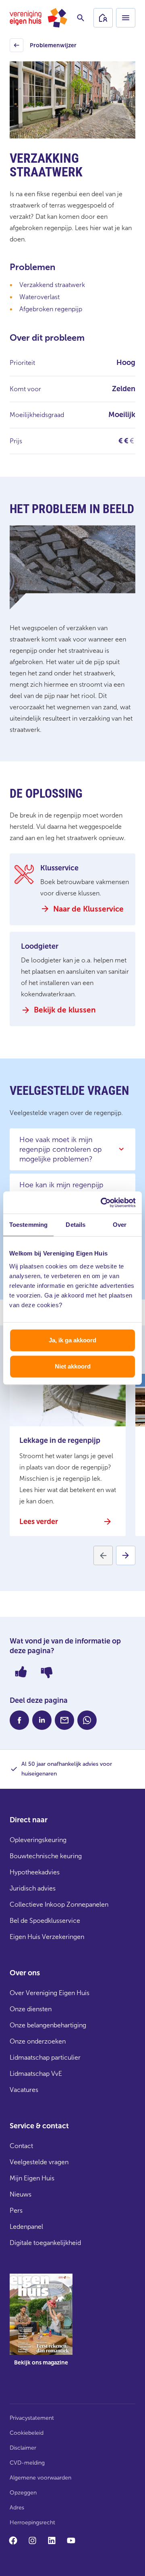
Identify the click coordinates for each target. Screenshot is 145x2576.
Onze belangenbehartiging (48, 2025)
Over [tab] (120, 1225)
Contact (21, 2146)
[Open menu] (126, 18)
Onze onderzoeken (38, 2041)
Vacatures (24, 2090)
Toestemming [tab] (28, 1225)
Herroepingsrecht (32, 2523)
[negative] (47, 1672)
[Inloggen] (103, 18)
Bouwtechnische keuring (46, 1856)
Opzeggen (23, 2493)
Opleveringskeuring (38, 1840)
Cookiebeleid (27, 2433)
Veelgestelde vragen (39, 2162)
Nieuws (21, 2194)
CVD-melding (27, 2463)
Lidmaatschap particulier (45, 2057)
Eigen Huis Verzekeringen (47, 1937)
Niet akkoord (73, 1366)
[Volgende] (126, 1555)
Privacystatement (32, 2418)
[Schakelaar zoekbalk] (81, 18)
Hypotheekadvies (35, 1872)
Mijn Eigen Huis (32, 2178)
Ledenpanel (26, 2227)
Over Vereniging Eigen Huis (50, 1993)
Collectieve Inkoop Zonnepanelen (59, 1904)
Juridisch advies (33, 1888)
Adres (17, 2508)
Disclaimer (23, 2448)
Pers (16, 2210)
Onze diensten (31, 2009)
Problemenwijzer (44, 47)
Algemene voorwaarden (40, 2478)
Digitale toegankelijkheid (45, 2243)
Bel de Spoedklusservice (45, 1921)
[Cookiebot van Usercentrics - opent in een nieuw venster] (102, 1203)
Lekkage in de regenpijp (60, 1440)
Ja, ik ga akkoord (72, 1340)
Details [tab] (76, 1225)
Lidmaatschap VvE (36, 2074)
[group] (41, 2326)
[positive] (21, 1672)
